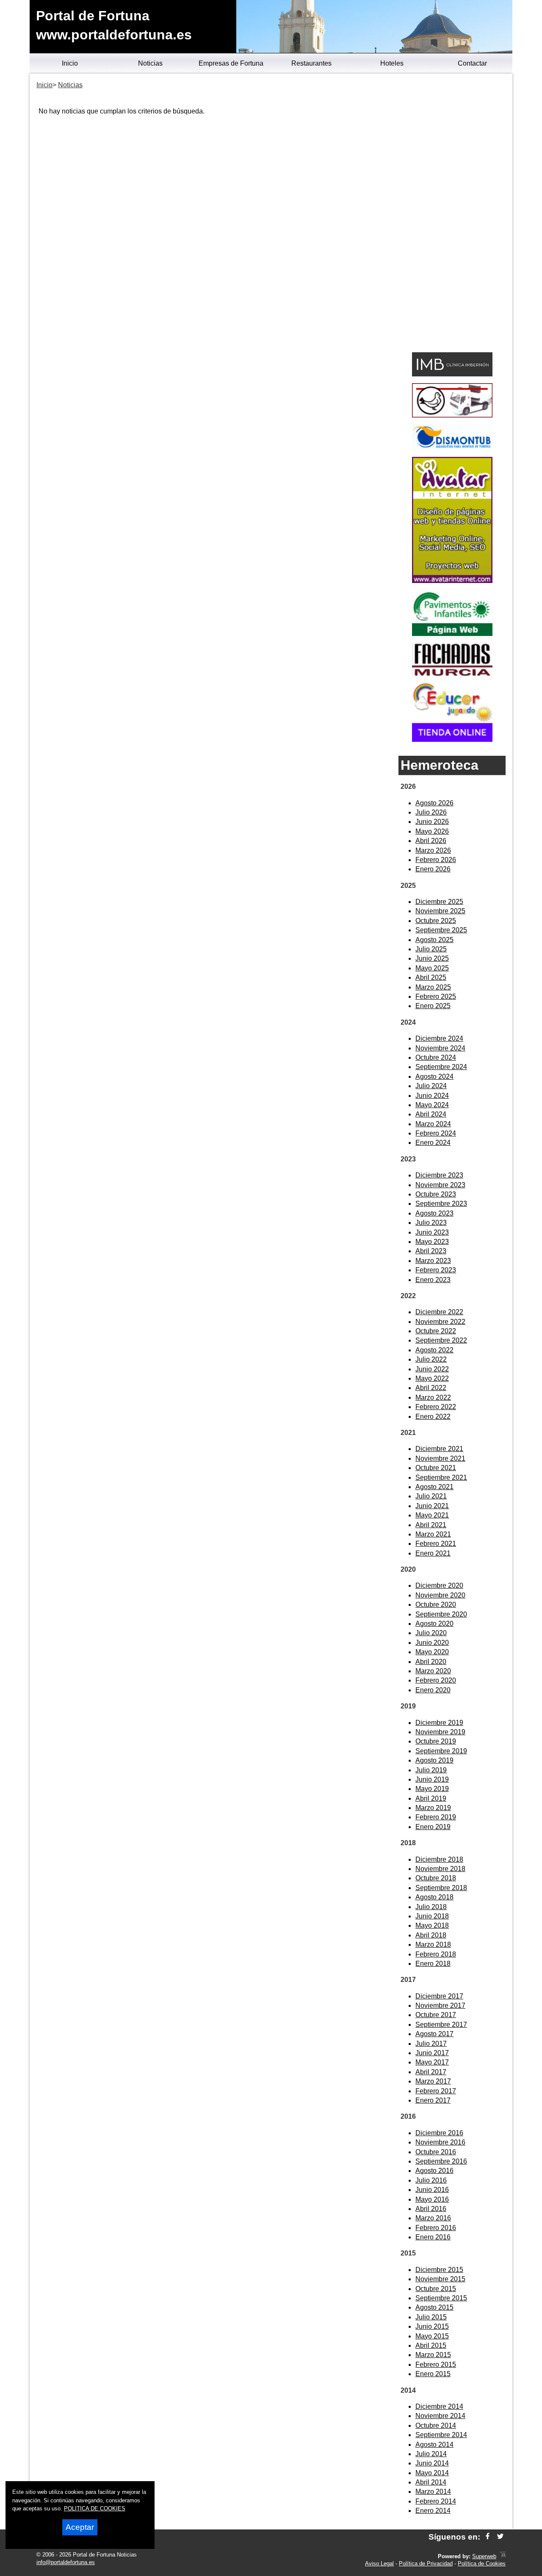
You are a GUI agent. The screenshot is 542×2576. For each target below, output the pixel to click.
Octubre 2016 (436, 2152)
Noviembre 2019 (440, 1732)
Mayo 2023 (432, 1242)
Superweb (484, 2556)
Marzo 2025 (433, 987)
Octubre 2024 (436, 1057)
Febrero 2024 (436, 1133)
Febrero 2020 (436, 1680)
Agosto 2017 (434, 2034)
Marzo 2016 (433, 2218)
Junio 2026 (432, 822)
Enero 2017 (433, 2100)
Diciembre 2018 (439, 1859)
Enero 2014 (433, 2511)
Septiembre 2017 (441, 2025)
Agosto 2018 (434, 1897)
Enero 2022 (433, 1417)
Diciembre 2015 (439, 2270)
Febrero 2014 (436, 2501)
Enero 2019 (433, 1827)
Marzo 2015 (433, 2355)
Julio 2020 (431, 1633)
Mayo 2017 (432, 2062)
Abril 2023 (431, 1251)
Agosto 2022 (434, 1350)
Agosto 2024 (434, 1077)
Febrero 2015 (436, 2365)
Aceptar (80, 2527)
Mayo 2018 (432, 1925)
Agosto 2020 (434, 1624)
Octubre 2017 (436, 2015)
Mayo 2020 (432, 1652)
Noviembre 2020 (440, 1595)
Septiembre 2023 (441, 1204)
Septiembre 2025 (441, 930)
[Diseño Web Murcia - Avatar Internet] (503, 2556)
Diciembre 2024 (439, 1038)
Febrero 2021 (436, 1544)
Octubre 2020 (436, 1604)
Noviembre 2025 (440, 911)
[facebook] (488, 2537)
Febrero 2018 (436, 1954)
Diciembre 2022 (439, 1312)
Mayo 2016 (432, 2199)
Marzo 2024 (433, 1124)
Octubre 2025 (436, 921)
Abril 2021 (431, 1525)
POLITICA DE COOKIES (95, 2508)
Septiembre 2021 (441, 1477)
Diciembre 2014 (439, 2406)
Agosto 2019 (434, 1760)
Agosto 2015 (434, 2307)
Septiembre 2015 (441, 2298)
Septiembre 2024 (441, 1067)
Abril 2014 (431, 2482)
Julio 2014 (431, 2454)
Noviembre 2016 (440, 2142)
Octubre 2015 (436, 2289)
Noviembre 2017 (440, 2005)
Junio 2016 (432, 2190)
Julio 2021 (431, 1496)
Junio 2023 (432, 1232)
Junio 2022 (432, 1369)
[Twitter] (500, 2537)
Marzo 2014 (433, 2492)
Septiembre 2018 (441, 1888)
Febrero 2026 (436, 860)
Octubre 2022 (436, 1331)
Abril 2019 (431, 1798)
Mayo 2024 (432, 1105)
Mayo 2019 (432, 1789)
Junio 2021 (432, 1506)
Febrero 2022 (436, 1407)
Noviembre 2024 (440, 1048)
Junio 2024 (432, 1096)
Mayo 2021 (432, 1515)
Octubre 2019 (436, 1741)
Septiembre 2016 (441, 2161)
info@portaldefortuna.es (66, 2562)
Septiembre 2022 (441, 1340)
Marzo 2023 (433, 1261)
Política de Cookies (482, 2564)
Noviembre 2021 (440, 1458)
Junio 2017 (432, 2053)
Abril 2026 (431, 841)
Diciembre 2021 (439, 1449)
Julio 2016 (431, 2180)
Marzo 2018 (433, 1944)
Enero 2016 (433, 2237)
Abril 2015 (431, 2345)
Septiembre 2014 (441, 2435)
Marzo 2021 (433, 1534)
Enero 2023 (433, 1280)
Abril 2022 (431, 1388)
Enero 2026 (433, 869)
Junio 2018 (432, 1916)
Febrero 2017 (436, 2091)
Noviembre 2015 (440, 2279)
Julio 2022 (431, 1359)
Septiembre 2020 (441, 1614)
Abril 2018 (431, 1935)
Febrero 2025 (436, 996)
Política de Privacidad (426, 2564)
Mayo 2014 (432, 2473)
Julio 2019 (431, 1770)
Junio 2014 (432, 2463)
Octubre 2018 (436, 1878)
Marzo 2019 (433, 1808)
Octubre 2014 (436, 2425)
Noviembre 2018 (440, 1869)
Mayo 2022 (432, 1378)
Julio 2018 (431, 1907)
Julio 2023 (431, 1223)
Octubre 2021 (436, 1468)
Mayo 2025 (432, 968)
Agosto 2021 (434, 1487)
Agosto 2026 (434, 803)
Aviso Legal (379, 2564)
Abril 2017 (431, 2072)
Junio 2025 (432, 958)
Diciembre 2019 (439, 1723)
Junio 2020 (432, 1643)
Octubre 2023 (436, 1194)
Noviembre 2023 (440, 1185)
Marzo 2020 (433, 1671)
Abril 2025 (431, 977)
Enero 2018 (433, 1964)
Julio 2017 (431, 2044)
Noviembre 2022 (440, 1322)
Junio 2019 (432, 1779)
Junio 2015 (432, 2326)
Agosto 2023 (434, 1213)
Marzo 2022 (433, 1397)
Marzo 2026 (433, 850)
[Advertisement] (452, 214)
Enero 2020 (433, 1690)
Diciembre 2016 (439, 2133)
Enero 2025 (433, 1006)
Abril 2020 (431, 1662)
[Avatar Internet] (452, 581)
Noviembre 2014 (440, 2416)
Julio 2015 (431, 2317)
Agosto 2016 (434, 2171)
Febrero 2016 (436, 2228)
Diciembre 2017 (439, 1996)
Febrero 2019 (436, 1817)
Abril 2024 (431, 1114)
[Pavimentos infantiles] (452, 634)
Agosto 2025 (434, 940)
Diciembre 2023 (439, 1175)
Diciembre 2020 (439, 1585)
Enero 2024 (433, 1143)
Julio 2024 (431, 1086)
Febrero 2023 (436, 1270)
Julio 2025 (431, 949)
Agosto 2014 (434, 2445)
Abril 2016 (431, 2209)
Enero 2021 (433, 1553)
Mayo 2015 (432, 2336)
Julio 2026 (431, 812)
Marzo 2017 (433, 2081)
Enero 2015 (433, 2374)
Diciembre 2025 (439, 902)
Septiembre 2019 (441, 1751)
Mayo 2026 (432, 831)
